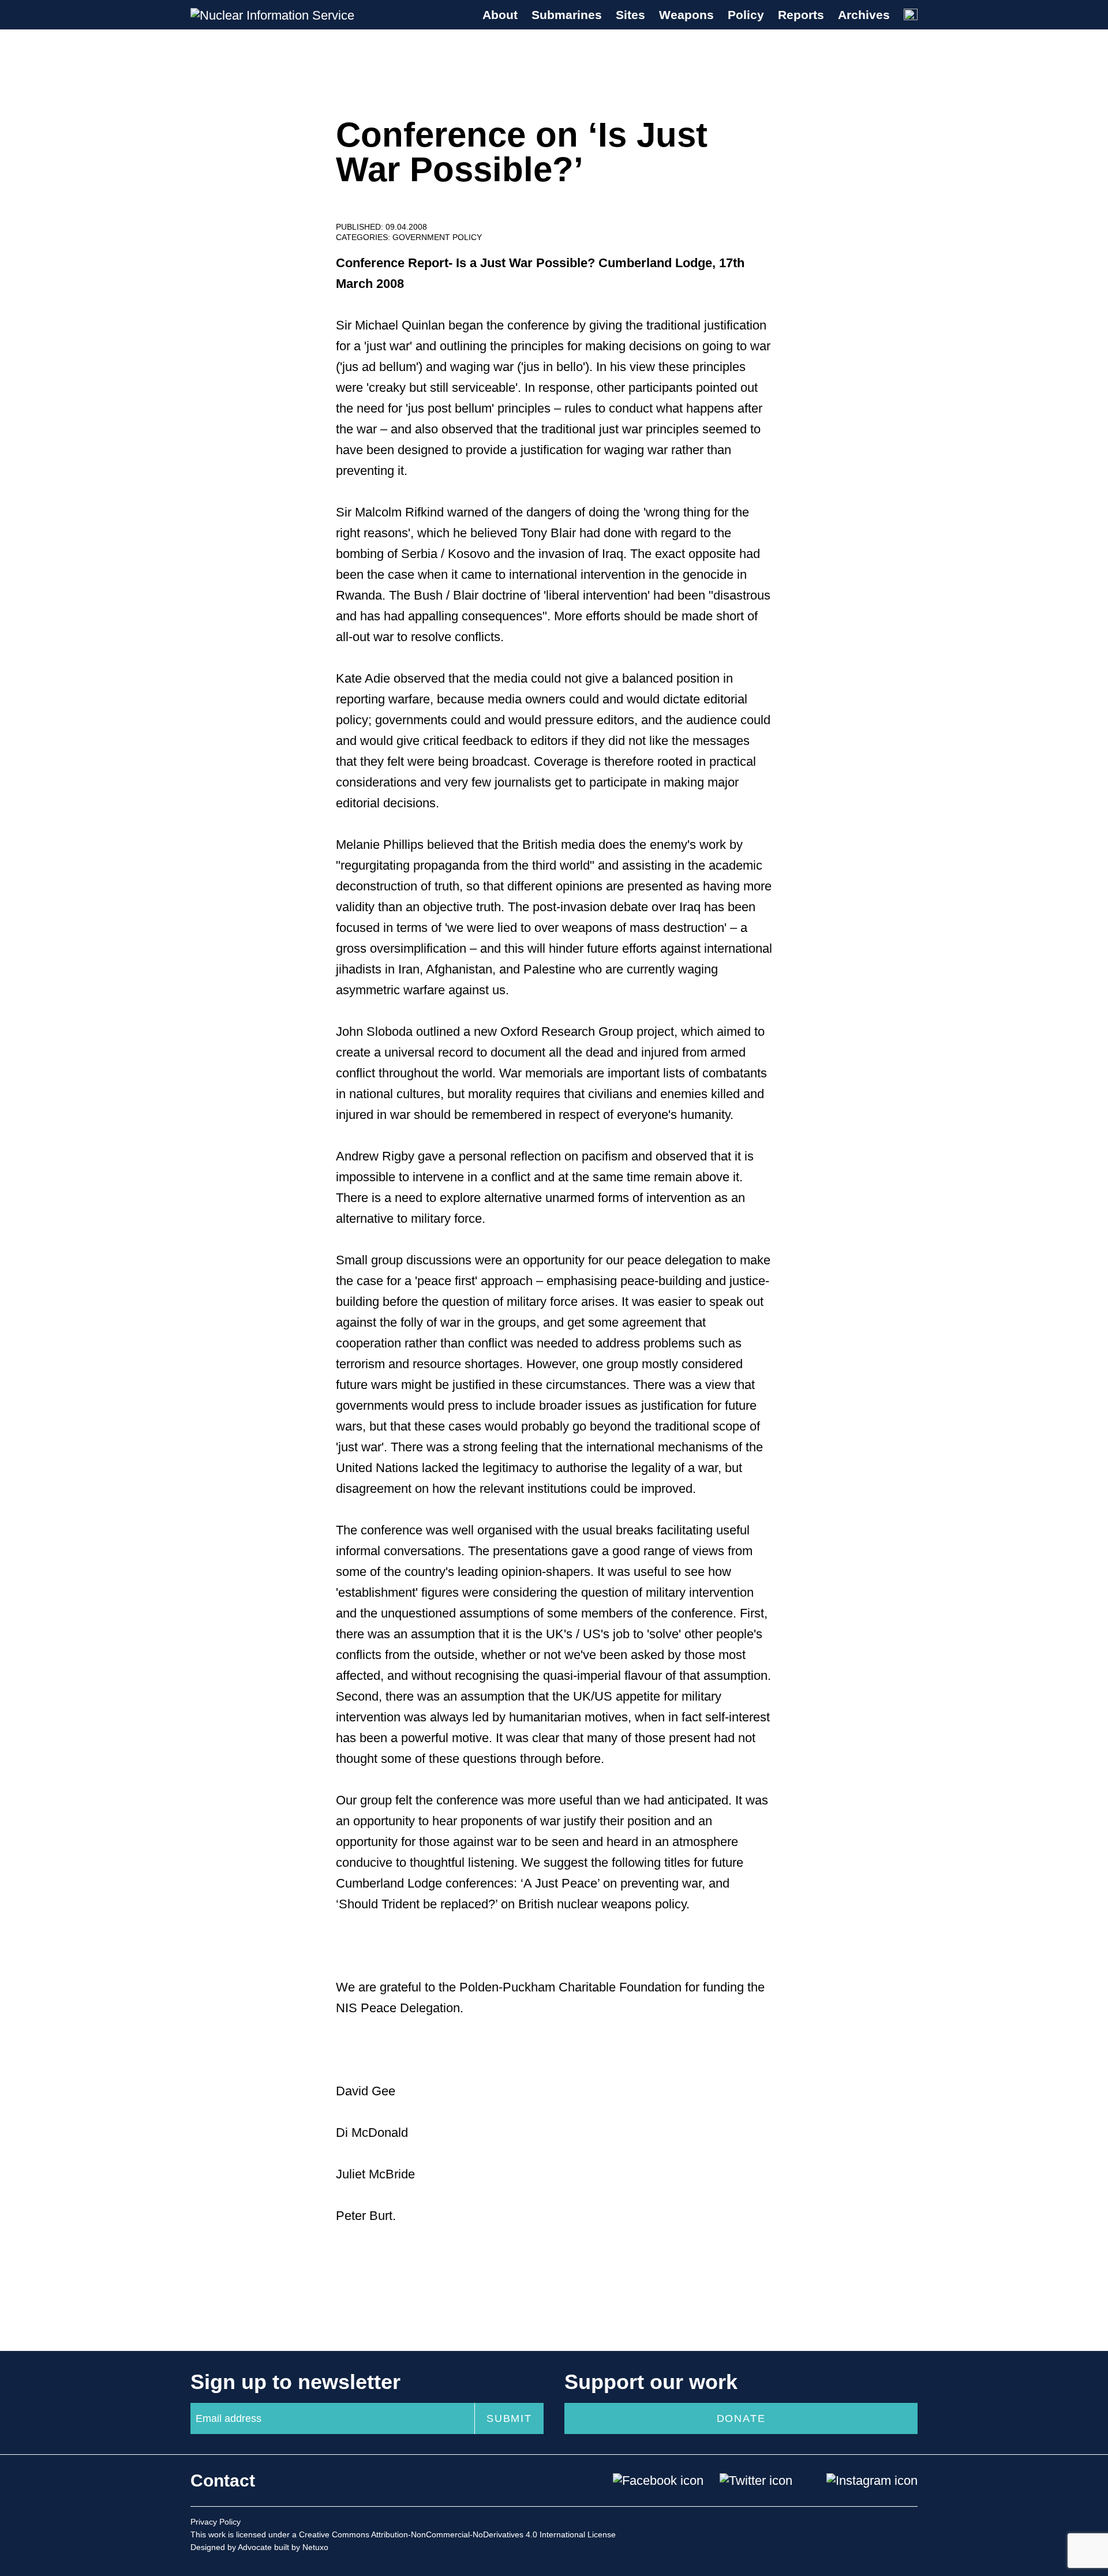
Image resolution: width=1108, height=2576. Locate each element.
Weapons (686, 15)
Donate (741, 2418)
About (500, 15)
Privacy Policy (216, 2522)
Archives (864, 15)
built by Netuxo (301, 2547)
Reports (801, 15)
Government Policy (437, 237)
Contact (223, 2480)
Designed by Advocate (231, 2547)
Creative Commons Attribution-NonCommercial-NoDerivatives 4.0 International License (457, 2534)
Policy (746, 15)
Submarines (567, 15)
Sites (630, 15)
